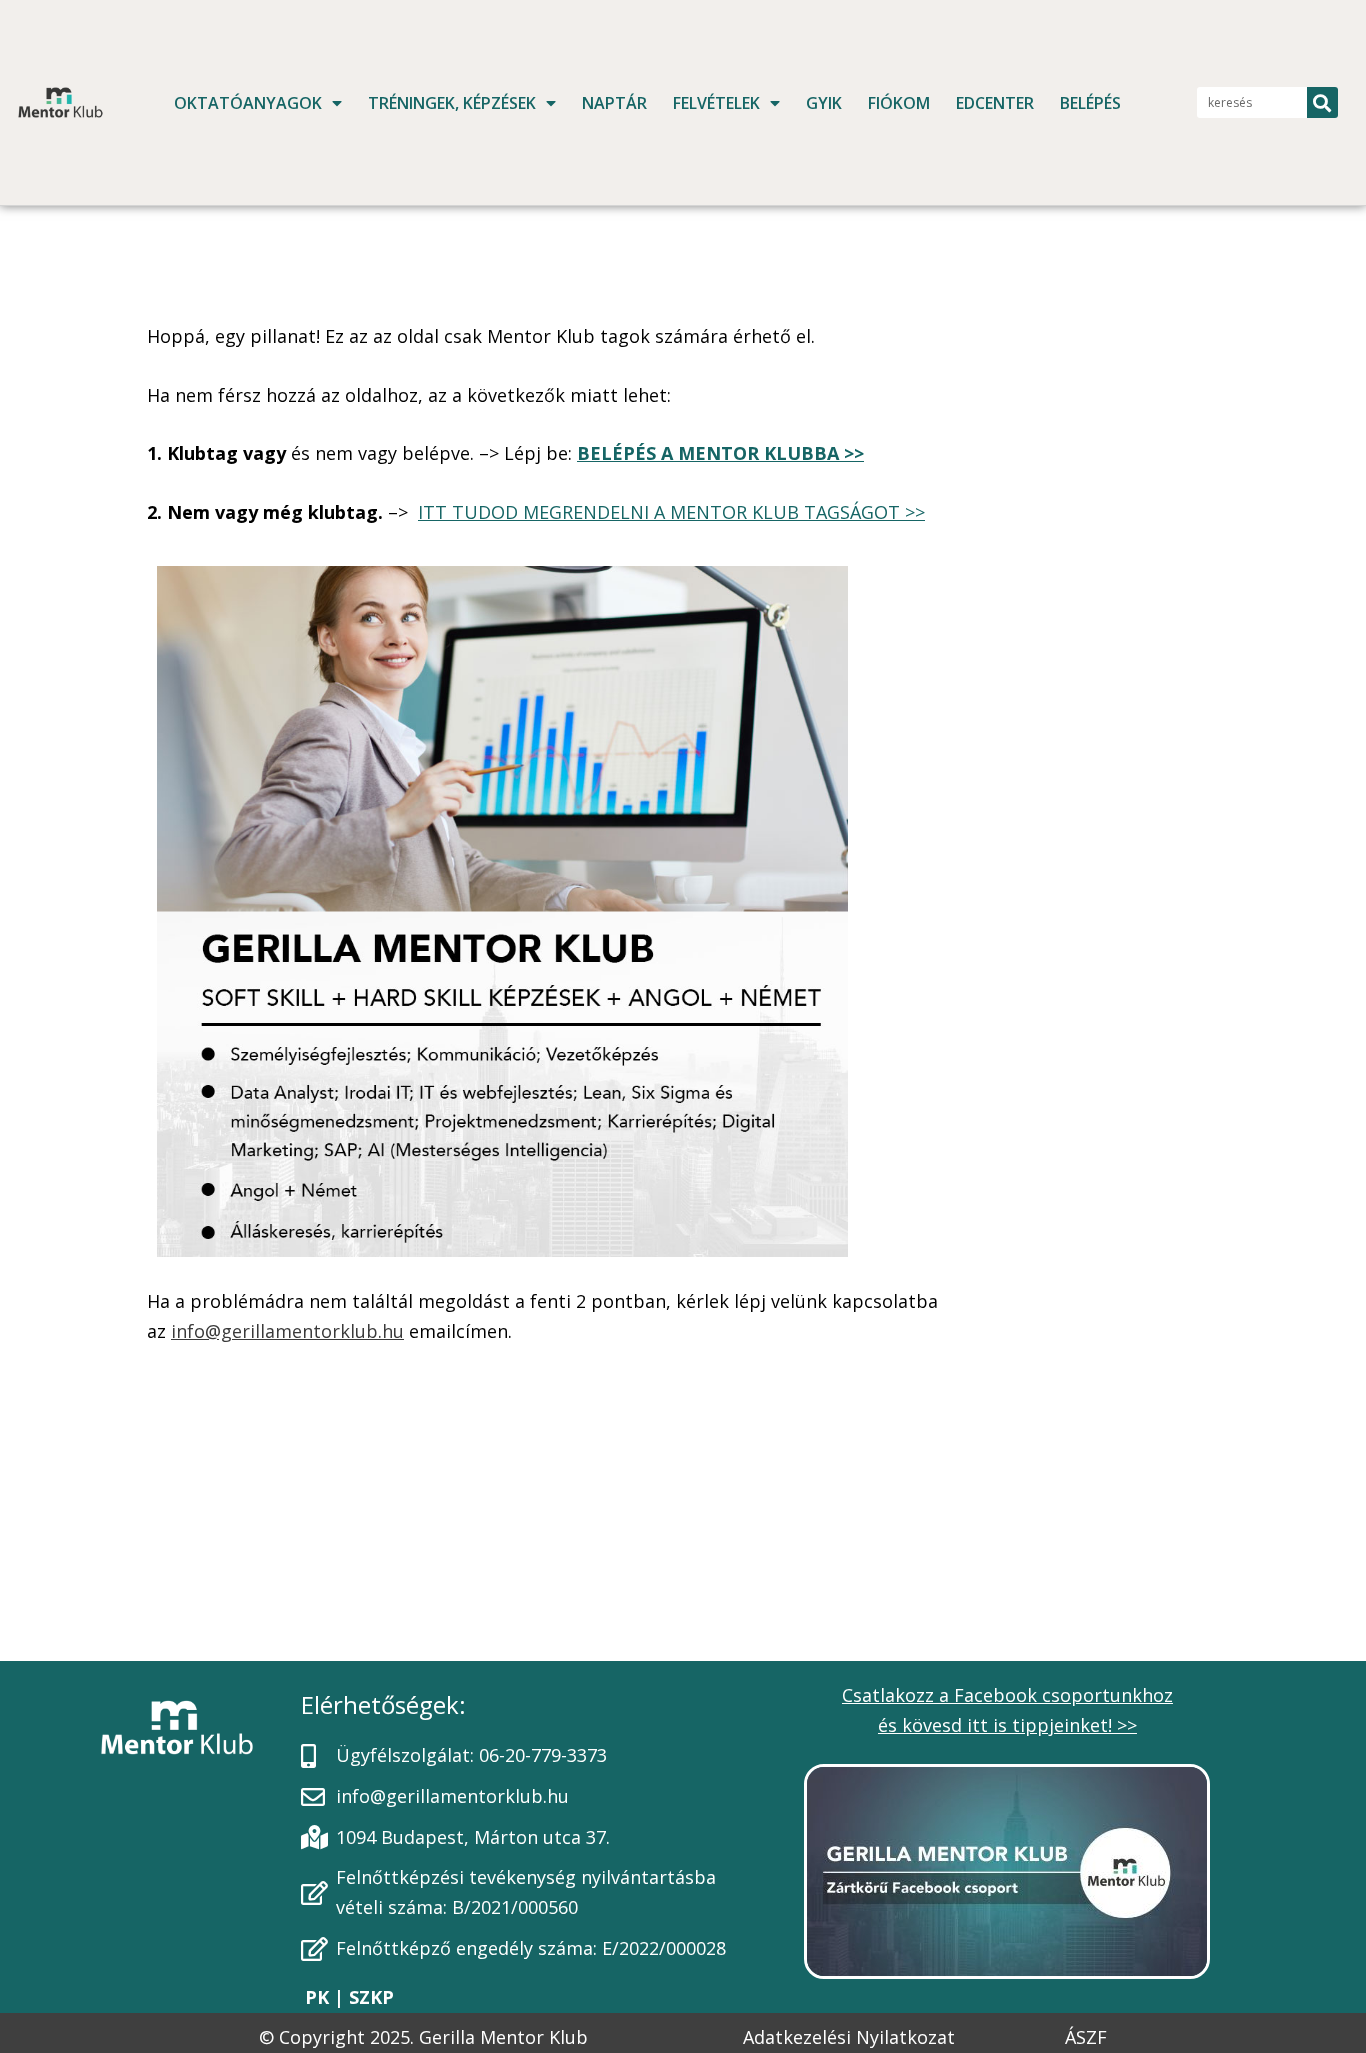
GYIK (824, 103)
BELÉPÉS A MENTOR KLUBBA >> (720, 453)
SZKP (369, 1997)
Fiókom (899, 103)
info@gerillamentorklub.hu (287, 1331)
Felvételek (716, 103)
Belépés (1090, 103)
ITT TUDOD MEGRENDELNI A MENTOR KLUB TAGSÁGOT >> (671, 512)
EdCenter (995, 103)
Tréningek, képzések (452, 103)
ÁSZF (1086, 2037)
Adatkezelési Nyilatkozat (849, 2037)
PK (319, 1997)
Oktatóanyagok (248, 103)
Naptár (614, 103)
